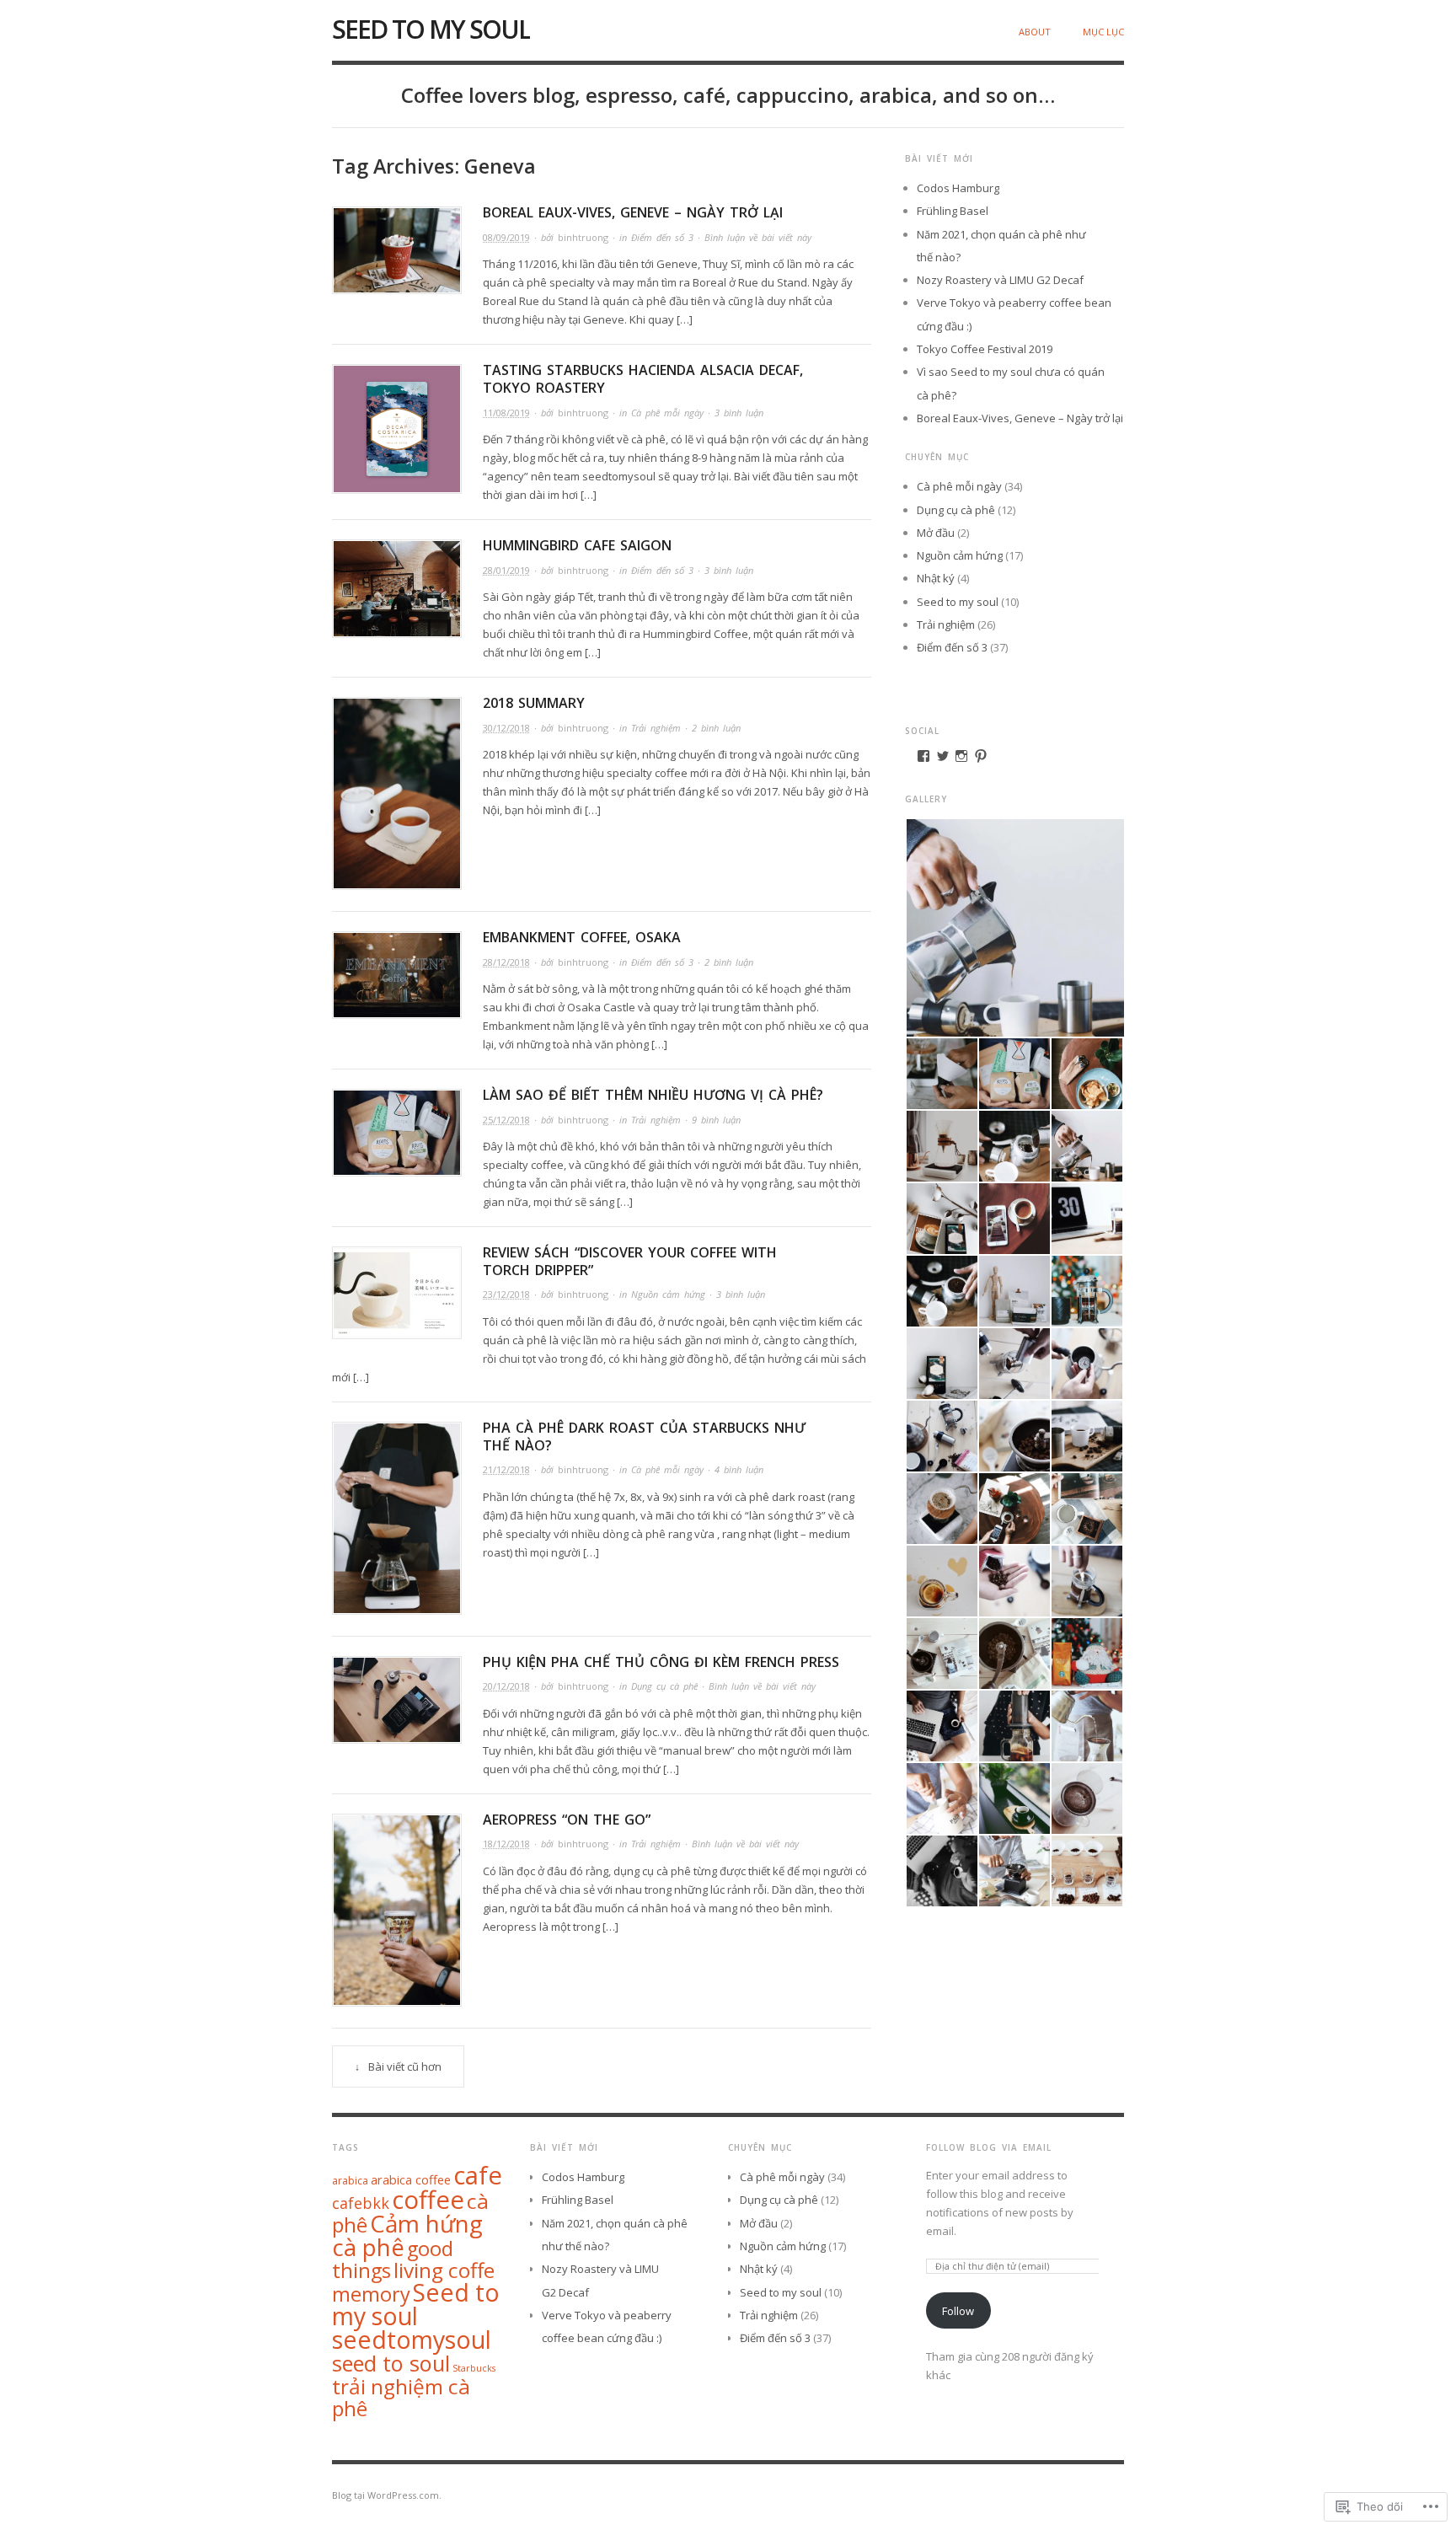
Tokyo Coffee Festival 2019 (985, 349)
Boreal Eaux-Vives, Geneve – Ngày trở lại (633, 212)
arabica (350, 2181)
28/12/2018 (506, 962)
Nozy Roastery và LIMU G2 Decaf (1000, 280)
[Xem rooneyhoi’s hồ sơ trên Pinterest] (981, 756)
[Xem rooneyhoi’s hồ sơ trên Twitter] (943, 756)
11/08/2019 (506, 413)
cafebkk (361, 2203)
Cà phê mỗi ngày (667, 413)
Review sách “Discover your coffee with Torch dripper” (630, 1261)
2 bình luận (716, 728)
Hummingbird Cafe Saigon (577, 545)
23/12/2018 (506, 1294)
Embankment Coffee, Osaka (582, 937)
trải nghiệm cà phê (401, 2397)
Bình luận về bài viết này (758, 237)
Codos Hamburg (958, 188)
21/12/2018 (506, 1469)
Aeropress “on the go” (567, 1820)
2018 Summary (534, 703)
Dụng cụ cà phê (664, 1686)
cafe (478, 2175)
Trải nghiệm (656, 728)
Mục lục (1103, 32)
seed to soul (391, 2363)
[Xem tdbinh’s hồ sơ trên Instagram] (961, 756)
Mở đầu (936, 533)
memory (371, 2294)
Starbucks (474, 2368)
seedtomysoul (412, 2340)
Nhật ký (936, 578)
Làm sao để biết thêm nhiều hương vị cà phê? (653, 1095)
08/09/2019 (506, 237)
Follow (958, 2311)
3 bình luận (739, 413)
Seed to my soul (431, 29)
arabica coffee (411, 2179)
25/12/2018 (506, 1120)
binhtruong (583, 237)
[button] (1014, 928)
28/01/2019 (506, 570)
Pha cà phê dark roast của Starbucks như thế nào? (644, 1437)
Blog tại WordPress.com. (387, 2495)
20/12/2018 (506, 1686)
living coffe (444, 2270)
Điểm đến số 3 (662, 237)
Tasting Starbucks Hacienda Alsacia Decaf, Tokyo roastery (643, 379)
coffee (428, 2200)
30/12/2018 (506, 728)
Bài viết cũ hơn (405, 2066)
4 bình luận (739, 1469)
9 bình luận (716, 1120)
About (1035, 32)
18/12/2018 (506, 1844)
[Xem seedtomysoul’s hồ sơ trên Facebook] (923, 756)
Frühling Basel (953, 211)
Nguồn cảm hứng (668, 1294)
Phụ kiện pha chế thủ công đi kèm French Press (661, 1662)
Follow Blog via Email (989, 2147)
